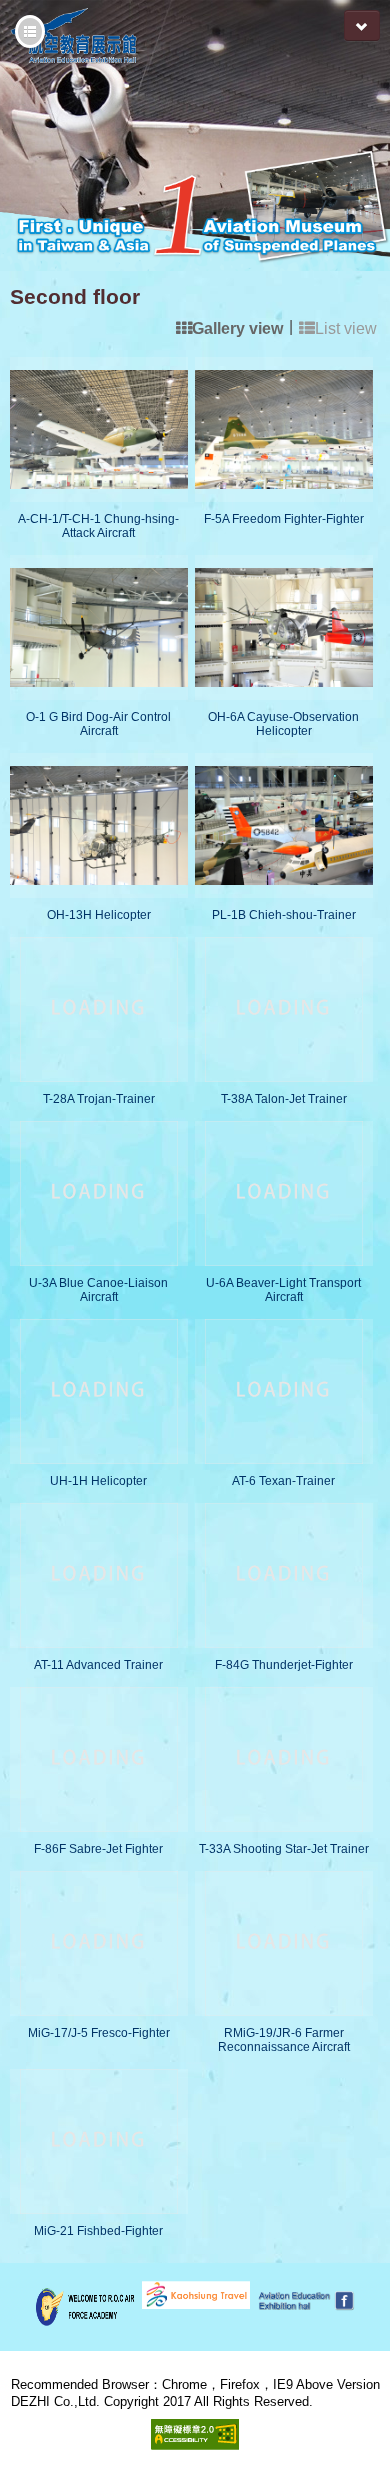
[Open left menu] (30, 31)
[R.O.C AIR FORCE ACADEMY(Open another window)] (84, 2305)
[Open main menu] (362, 25)
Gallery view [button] (237, 328)
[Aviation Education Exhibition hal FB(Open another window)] (303, 2299)
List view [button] (346, 328)
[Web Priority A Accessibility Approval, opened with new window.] (195, 2433)
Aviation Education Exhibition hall (200, 36)
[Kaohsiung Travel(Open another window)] (195, 2293)
